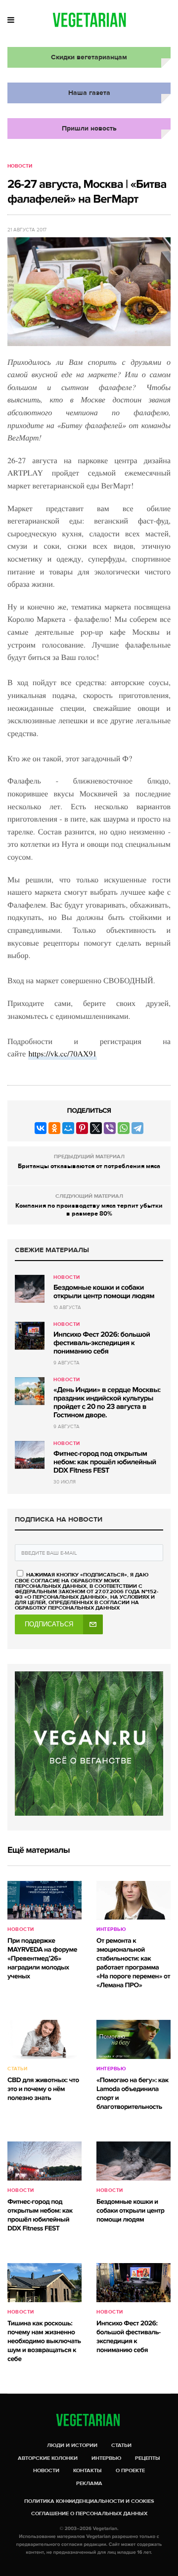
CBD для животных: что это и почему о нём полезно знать (43, 2089)
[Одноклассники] (54, 1128)
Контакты (88, 2470)
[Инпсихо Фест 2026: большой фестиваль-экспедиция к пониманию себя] (30, 1336)
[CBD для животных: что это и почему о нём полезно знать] (44, 2039)
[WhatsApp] (124, 1128)
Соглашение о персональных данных (89, 2513)
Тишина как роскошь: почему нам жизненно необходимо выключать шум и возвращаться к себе (44, 2341)
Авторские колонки (48, 2458)
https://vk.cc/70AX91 (62, 1054)
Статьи (17, 2069)
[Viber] (110, 1128)
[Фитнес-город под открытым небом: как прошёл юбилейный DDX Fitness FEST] (30, 1455)
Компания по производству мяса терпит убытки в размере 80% (89, 1210)
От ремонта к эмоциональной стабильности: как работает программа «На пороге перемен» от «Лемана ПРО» (133, 1963)
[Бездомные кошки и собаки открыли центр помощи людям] (30, 1289)
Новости (20, 166)
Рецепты (148, 2458)
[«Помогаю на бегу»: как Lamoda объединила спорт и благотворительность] (133, 2039)
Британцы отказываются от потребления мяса (89, 1166)
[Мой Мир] (68, 1128)
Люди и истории (72, 2445)
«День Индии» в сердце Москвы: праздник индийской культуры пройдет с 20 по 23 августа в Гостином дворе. (107, 1403)
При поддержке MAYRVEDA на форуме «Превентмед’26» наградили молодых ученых (42, 1959)
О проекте (130, 2470)
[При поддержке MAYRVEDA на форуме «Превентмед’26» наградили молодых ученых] (44, 1900)
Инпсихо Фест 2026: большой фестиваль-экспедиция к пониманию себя (102, 1343)
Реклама (89, 2483)
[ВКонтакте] (41, 1128)
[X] (96, 1128)
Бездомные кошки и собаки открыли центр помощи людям (104, 1292)
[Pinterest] (82, 1128)
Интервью (111, 1929)
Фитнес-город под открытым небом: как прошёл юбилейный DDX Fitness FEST (105, 1462)
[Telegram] (137, 1128)
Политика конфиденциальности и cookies (89, 2501)
